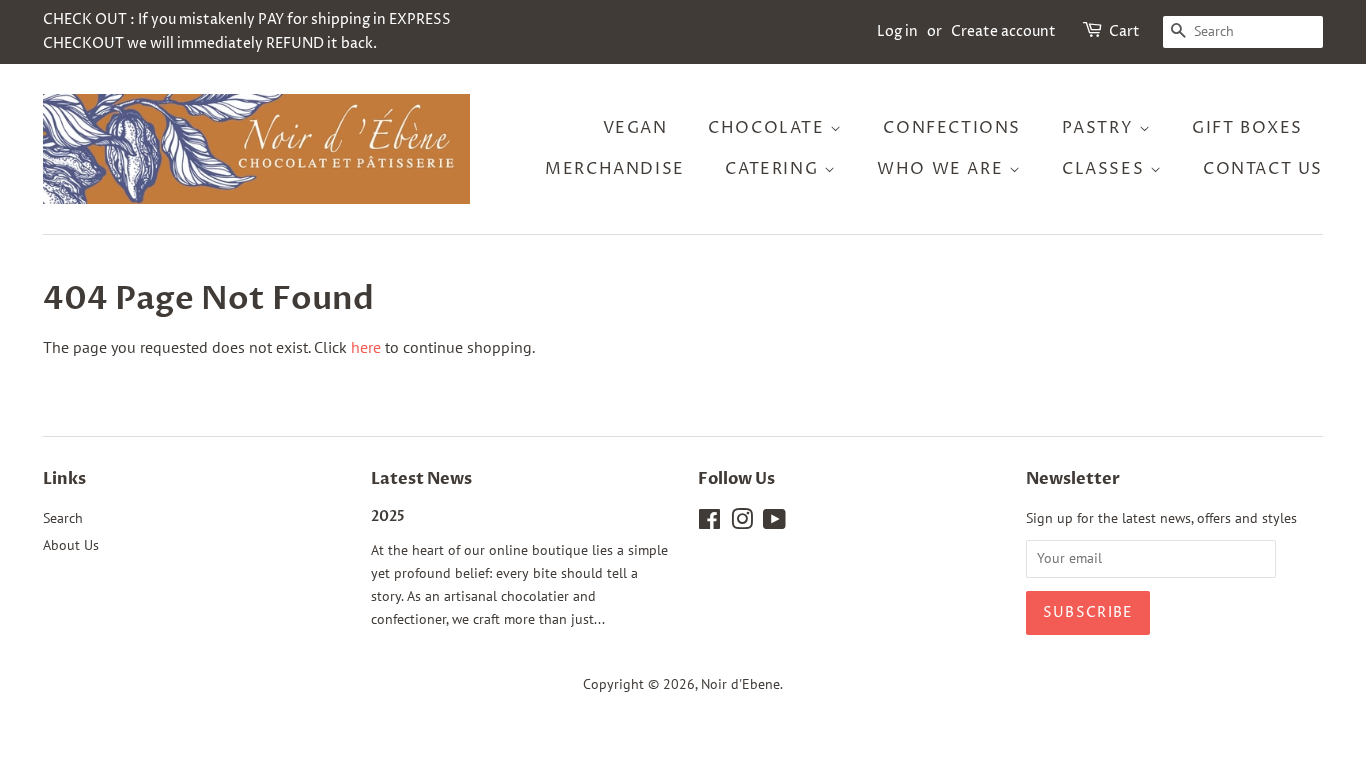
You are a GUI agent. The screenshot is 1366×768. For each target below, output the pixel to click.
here (366, 347)
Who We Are (943, 169)
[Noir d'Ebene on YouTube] (774, 523)
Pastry (1100, 128)
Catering (774, 169)
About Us (71, 545)
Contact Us (1263, 169)
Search (63, 518)
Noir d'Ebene (740, 684)
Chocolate (769, 128)
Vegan (635, 128)
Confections (952, 128)
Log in (897, 31)
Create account (1003, 31)
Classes (1106, 169)
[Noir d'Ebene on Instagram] (742, 523)
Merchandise (615, 169)
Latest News (421, 479)
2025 (388, 517)
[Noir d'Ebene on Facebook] (709, 523)
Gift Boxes (1247, 128)
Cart (1124, 31)
